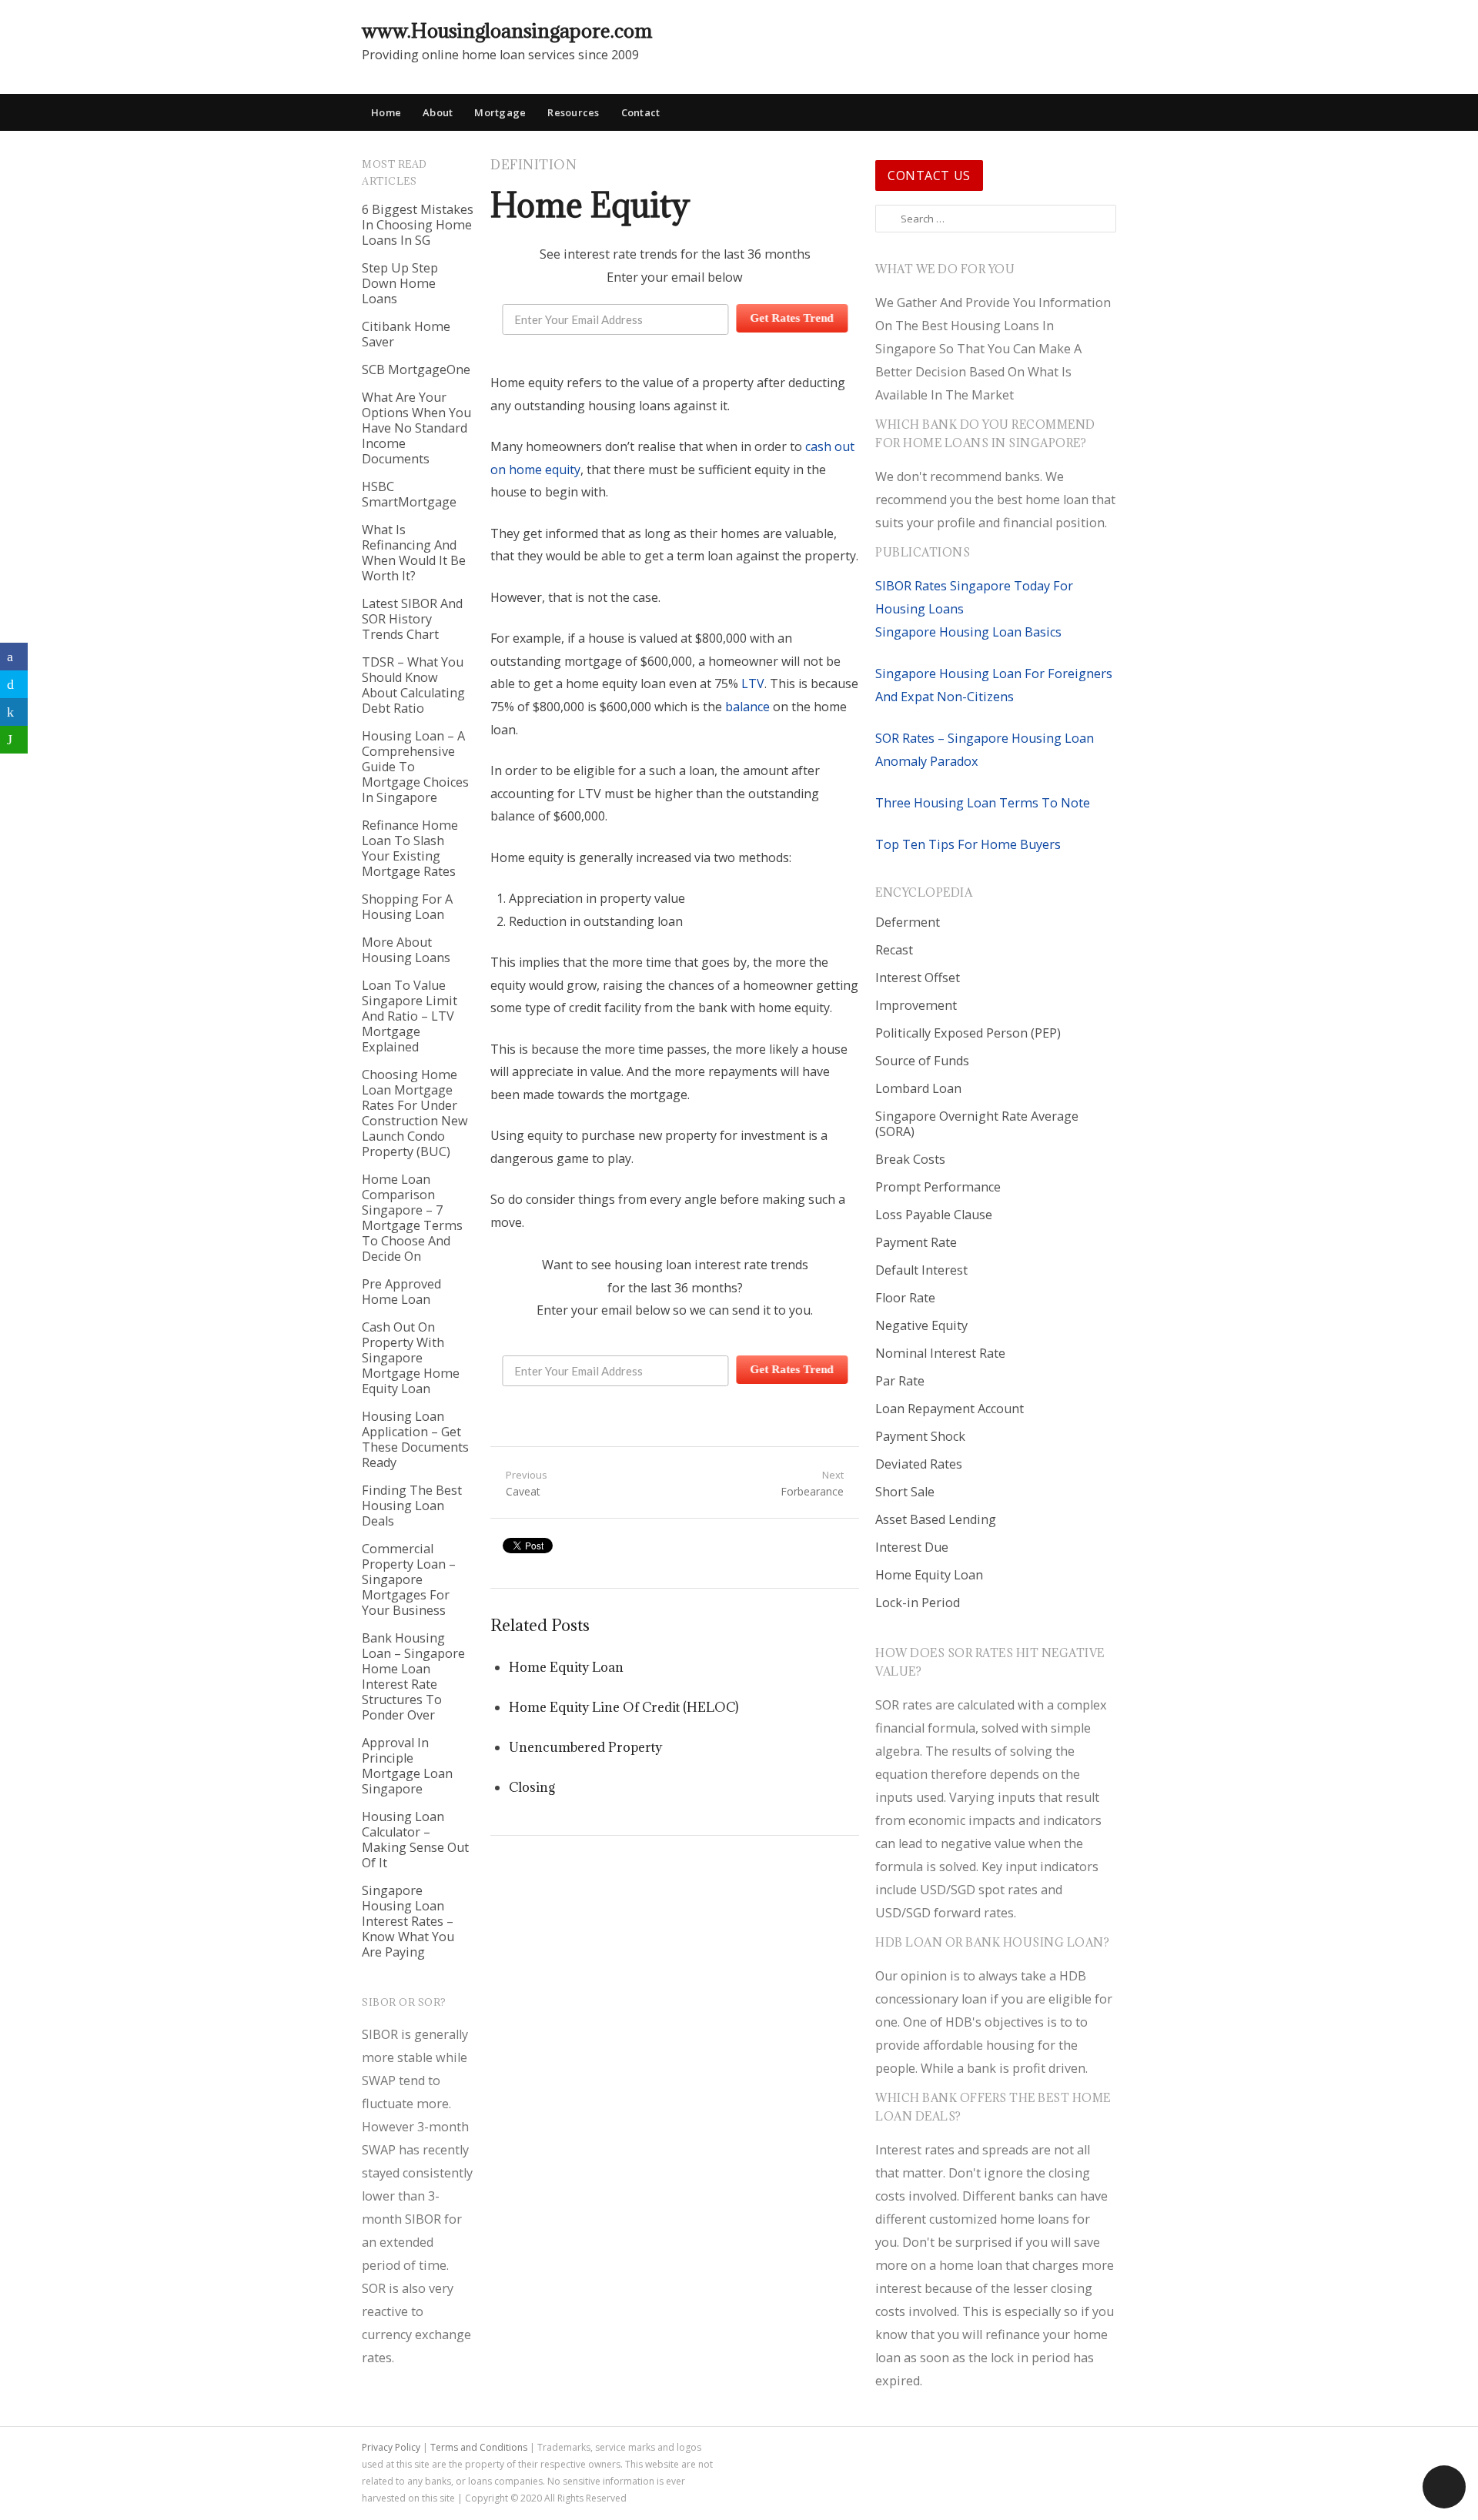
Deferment (908, 922)
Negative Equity (921, 1325)
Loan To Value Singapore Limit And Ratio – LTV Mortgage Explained (410, 1016)
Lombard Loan (918, 1088)
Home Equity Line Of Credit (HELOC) (624, 1707)
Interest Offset (918, 978)
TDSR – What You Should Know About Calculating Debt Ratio (413, 685)
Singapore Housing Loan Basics (968, 632)
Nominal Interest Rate (940, 1353)
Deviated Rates (919, 1464)
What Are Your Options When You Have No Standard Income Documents (416, 428)
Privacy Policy (391, 2447)
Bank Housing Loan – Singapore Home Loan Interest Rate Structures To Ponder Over (413, 1676)
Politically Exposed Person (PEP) (968, 1033)
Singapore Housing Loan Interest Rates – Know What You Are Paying (408, 1921)
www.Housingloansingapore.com (507, 30)
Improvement (916, 1005)
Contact (641, 112)
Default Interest (921, 1270)
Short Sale (905, 1492)
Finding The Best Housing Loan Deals (412, 1506)
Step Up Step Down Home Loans (400, 283)
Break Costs (910, 1159)
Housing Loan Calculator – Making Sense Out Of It (415, 1840)
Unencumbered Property (585, 1747)
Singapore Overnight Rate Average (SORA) (977, 1124)
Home (386, 112)
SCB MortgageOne (416, 369)
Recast (894, 950)
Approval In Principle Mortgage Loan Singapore (407, 1766)
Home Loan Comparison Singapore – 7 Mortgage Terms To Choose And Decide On (412, 1218)
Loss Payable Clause (934, 1215)
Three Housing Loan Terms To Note (983, 803)
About (438, 112)
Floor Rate (905, 1298)
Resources (573, 112)
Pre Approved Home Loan (401, 1292)
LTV (753, 683)
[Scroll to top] (1444, 2487)
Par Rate (900, 1381)
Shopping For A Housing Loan (407, 907)
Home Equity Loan (566, 1667)
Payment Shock (920, 1436)
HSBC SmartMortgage (409, 494)
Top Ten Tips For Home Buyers (968, 844)
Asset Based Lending (936, 1519)
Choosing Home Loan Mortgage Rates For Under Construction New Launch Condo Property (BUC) (415, 1113)
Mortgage (500, 112)
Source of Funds (922, 1061)
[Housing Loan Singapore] (1105, 30)
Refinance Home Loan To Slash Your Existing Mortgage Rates (410, 848)
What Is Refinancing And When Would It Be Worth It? (414, 553)
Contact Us (929, 175)
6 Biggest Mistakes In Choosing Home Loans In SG (418, 225)
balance (747, 707)
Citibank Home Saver (406, 334)
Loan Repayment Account (950, 1409)
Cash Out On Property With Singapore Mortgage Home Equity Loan (411, 1358)
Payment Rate (916, 1242)
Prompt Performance (938, 1187)
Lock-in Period (918, 1603)
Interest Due (912, 1547)
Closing (532, 1787)
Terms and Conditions (479, 2447)
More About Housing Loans (406, 950)
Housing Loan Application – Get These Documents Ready (415, 1439)
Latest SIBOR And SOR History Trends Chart (412, 619)
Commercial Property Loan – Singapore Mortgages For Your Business (409, 1579)
